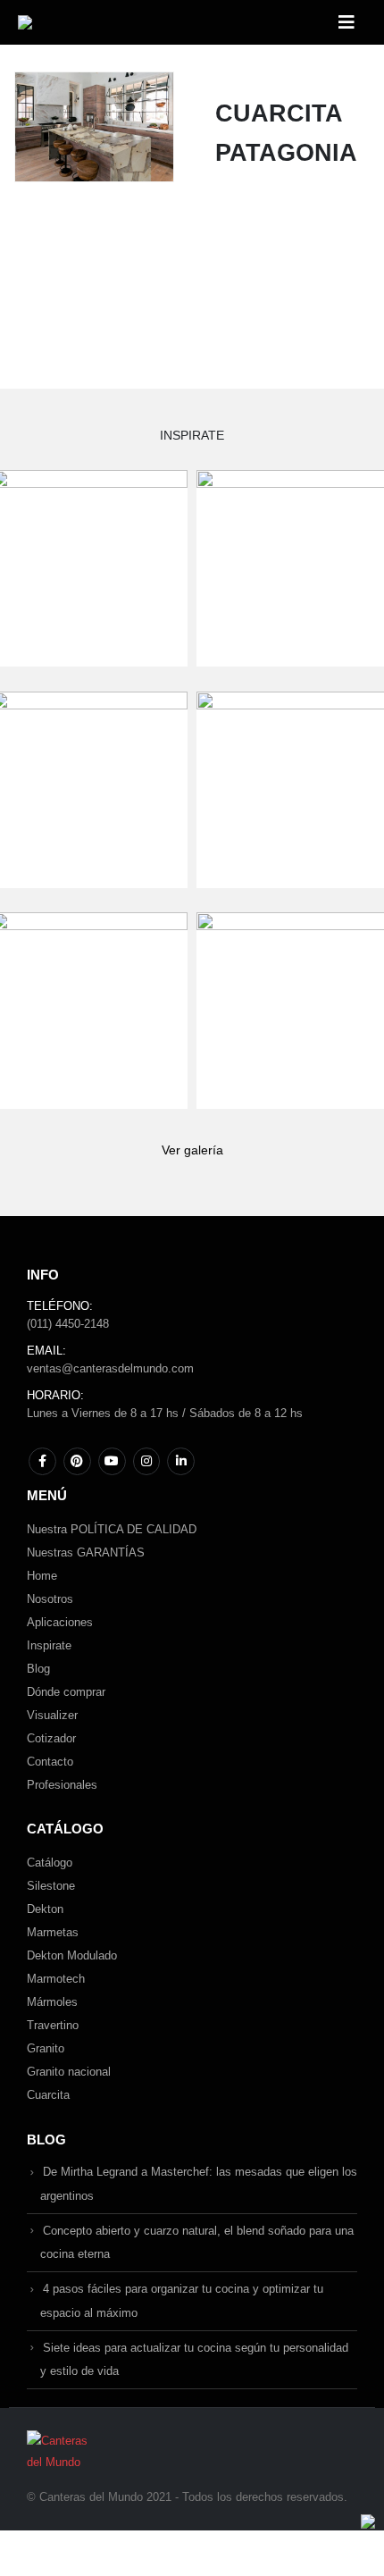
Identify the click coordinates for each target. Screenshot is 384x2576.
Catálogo (50, 1863)
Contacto (50, 1762)
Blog (38, 1669)
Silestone (51, 1886)
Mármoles (52, 2002)
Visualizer (52, 1715)
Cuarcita (48, 2095)
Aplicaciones (60, 1622)
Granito (46, 2048)
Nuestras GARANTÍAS (86, 1552)
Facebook (42, 1461)
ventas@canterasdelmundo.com (110, 1368)
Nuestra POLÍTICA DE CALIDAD (112, 1529)
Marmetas (53, 1932)
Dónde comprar (66, 1692)
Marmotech (56, 1979)
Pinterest (77, 1461)
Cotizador (51, 1738)
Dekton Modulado (72, 1955)
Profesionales (62, 1785)
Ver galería (192, 1150)
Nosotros (50, 1599)
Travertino (53, 2025)
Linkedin (181, 1461)
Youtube (112, 1461)
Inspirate (49, 1645)
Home (42, 1576)
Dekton (45, 1909)
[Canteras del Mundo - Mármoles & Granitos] (75, 22)
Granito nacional (69, 2072)
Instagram (147, 1461)
